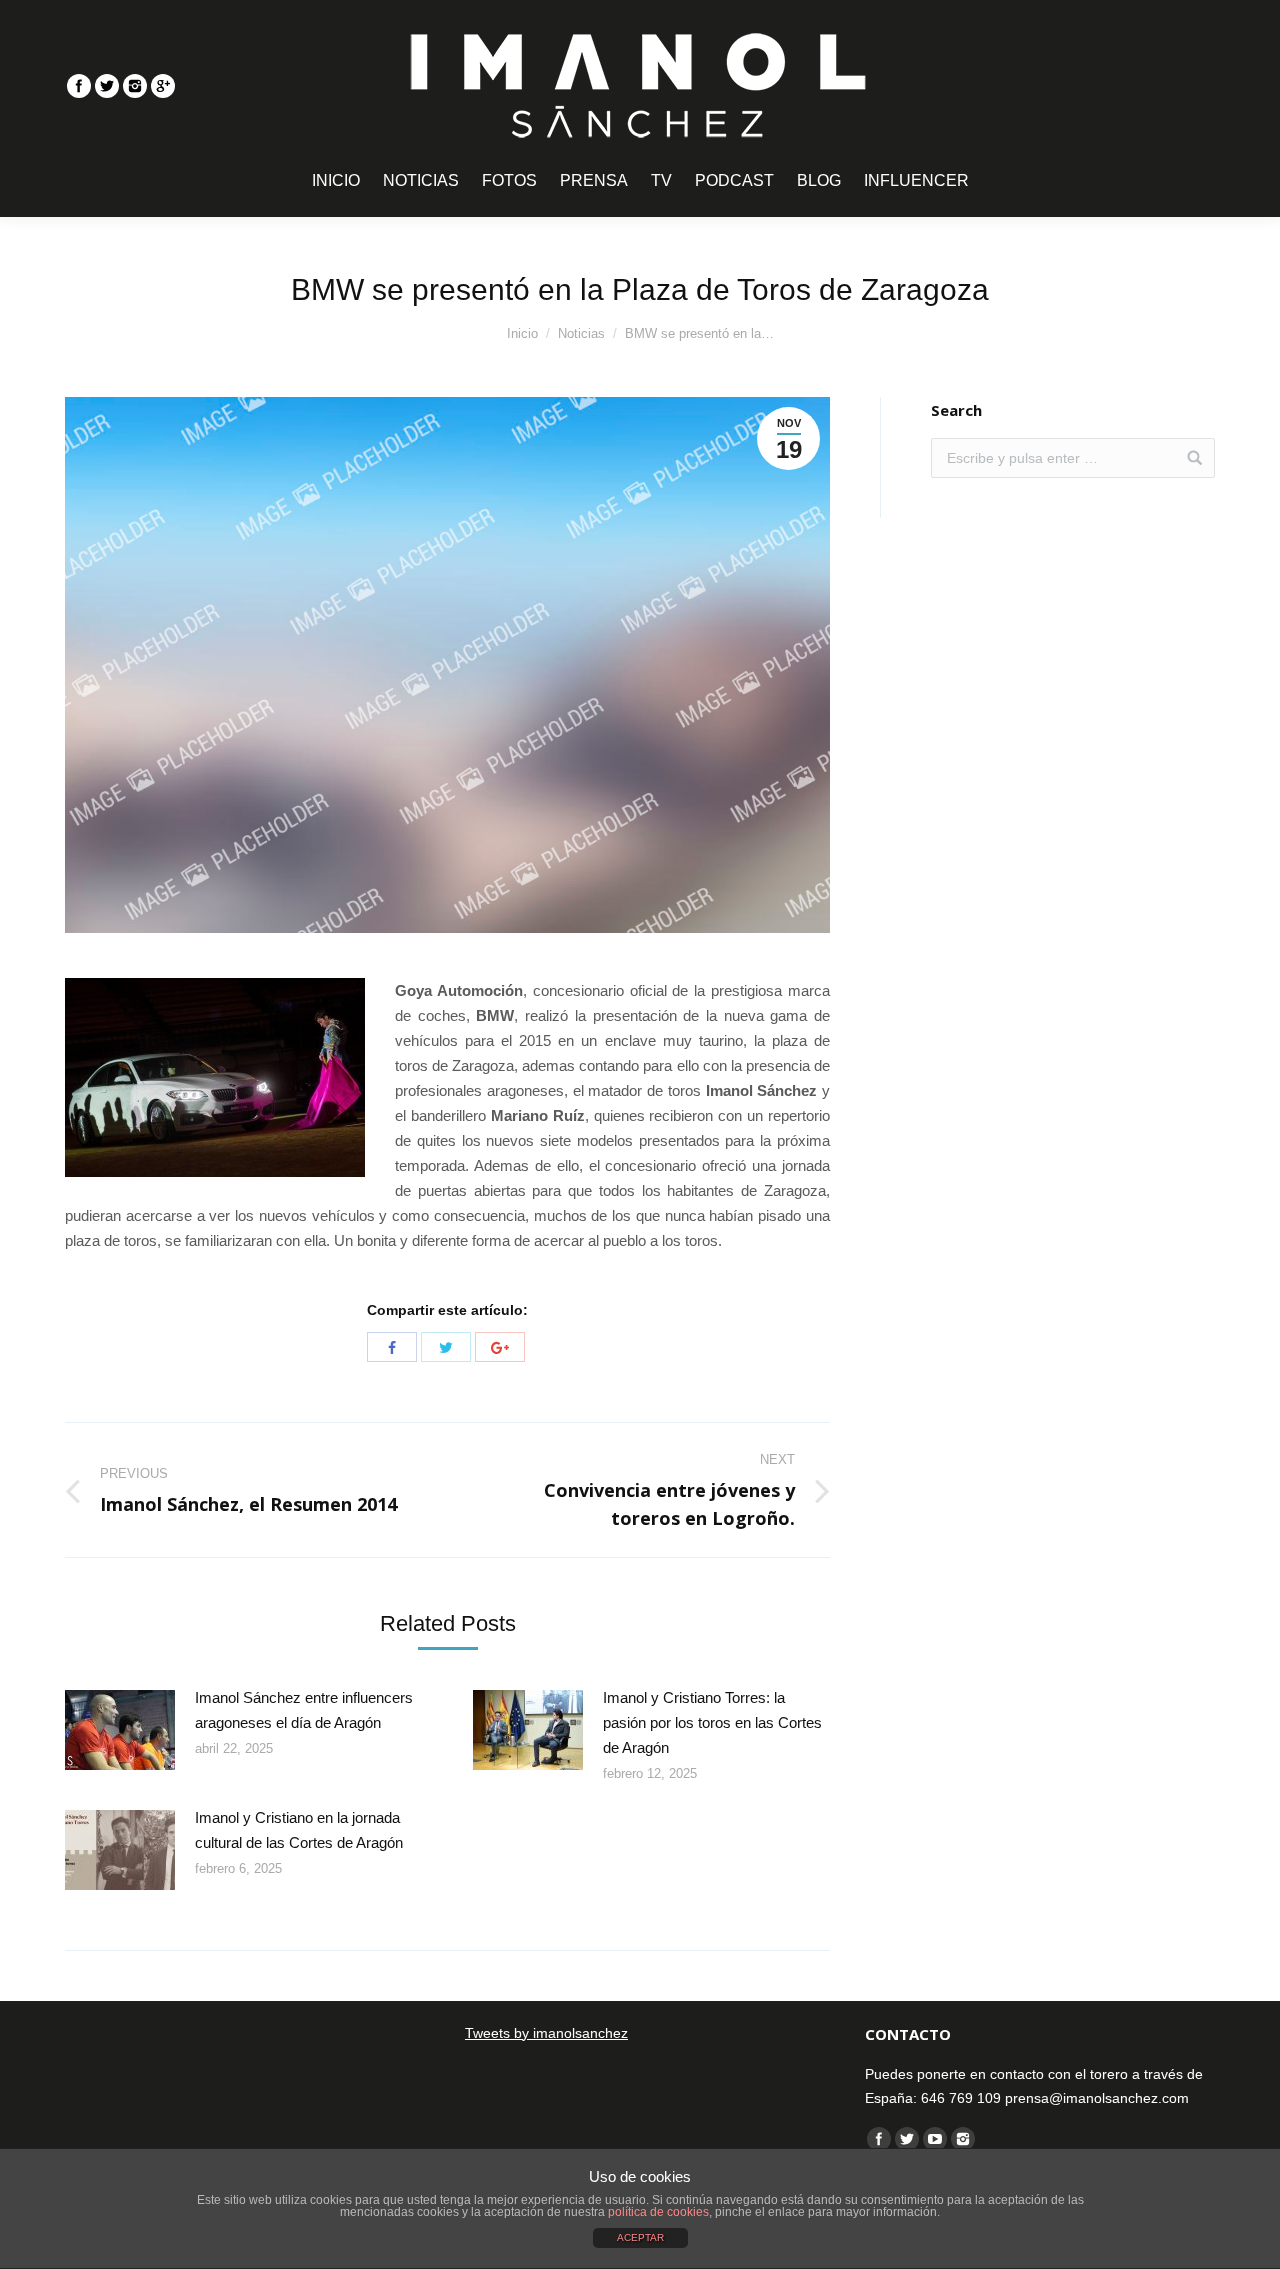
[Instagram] (135, 86)
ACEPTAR (640, 2237)
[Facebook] (79, 86)
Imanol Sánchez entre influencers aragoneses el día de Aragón (304, 1710)
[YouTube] (935, 2139)
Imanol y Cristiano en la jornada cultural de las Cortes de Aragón (299, 1830)
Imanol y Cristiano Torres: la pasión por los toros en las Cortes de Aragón (712, 1722)
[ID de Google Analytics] (163, 86)
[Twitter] (107, 86)
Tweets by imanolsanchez (546, 2033)
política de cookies (658, 2212)
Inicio (522, 333)
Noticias (581, 333)
